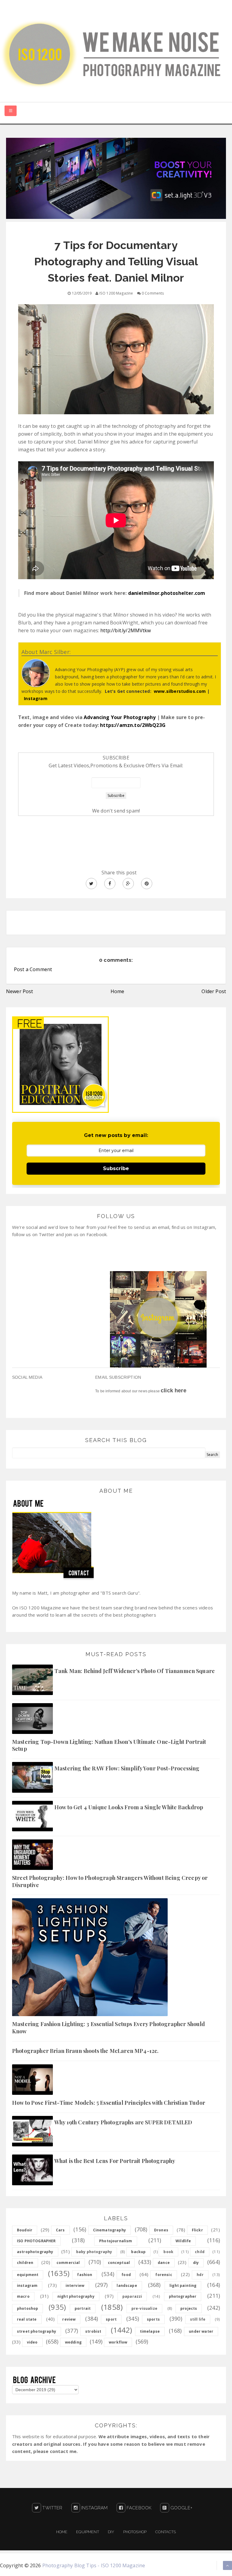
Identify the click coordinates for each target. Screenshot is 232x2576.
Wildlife (183, 2241)
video (32, 2342)
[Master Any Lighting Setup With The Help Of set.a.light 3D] (116, 178)
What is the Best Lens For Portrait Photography (115, 2161)
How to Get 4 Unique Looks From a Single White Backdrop (129, 1807)
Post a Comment (33, 969)
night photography (76, 2296)
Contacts (166, 2532)
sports (153, 2319)
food (126, 2275)
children (25, 2263)
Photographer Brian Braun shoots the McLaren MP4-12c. (85, 2051)
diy (196, 2263)
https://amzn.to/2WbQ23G (133, 725)
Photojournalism (116, 2241)
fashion (85, 2275)
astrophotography (35, 2252)
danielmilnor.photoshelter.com (167, 593)
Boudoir (25, 2230)
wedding (73, 2342)
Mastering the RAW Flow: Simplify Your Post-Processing (127, 1768)
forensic (164, 2275)
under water (201, 2331)
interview (75, 2286)
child (200, 2252)
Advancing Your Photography (120, 717)
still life (198, 2319)
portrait (83, 2308)
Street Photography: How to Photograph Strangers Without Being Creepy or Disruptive (110, 1881)
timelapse (150, 2331)
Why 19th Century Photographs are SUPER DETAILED (123, 2122)
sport (111, 2319)
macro (23, 2296)
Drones (161, 2230)
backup (138, 2252)
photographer (183, 2296)
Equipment (87, 2532)
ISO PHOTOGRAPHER (36, 2241)
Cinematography (110, 2230)
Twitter (52, 2508)
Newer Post (20, 991)
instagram (27, 2286)
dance (164, 2263)
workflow (118, 2342)
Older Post (214, 991)
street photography (37, 2331)
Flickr (197, 2230)
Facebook (138, 2508)
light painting (183, 2286)
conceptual (119, 2263)
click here (174, 1391)
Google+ (181, 2508)
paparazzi (132, 2296)
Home (118, 991)
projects (189, 2308)
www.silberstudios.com (180, 691)
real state (27, 2319)
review (69, 2319)
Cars (60, 2230)
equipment (28, 2275)
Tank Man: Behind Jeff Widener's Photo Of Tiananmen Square (135, 1671)
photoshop (27, 2308)
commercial (68, 2263)
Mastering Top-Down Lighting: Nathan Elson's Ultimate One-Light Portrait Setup (109, 1745)
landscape (127, 2286)
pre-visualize (144, 2308)
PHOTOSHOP (135, 2532)
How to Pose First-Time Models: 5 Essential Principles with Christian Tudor (109, 2103)
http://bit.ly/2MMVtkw (126, 630)
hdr (200, 2275)
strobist (93, 2331)
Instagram (35, 698)
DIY (111, 2532)
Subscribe (116, 1168)
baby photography (94, 2252)
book (168, 2252)
